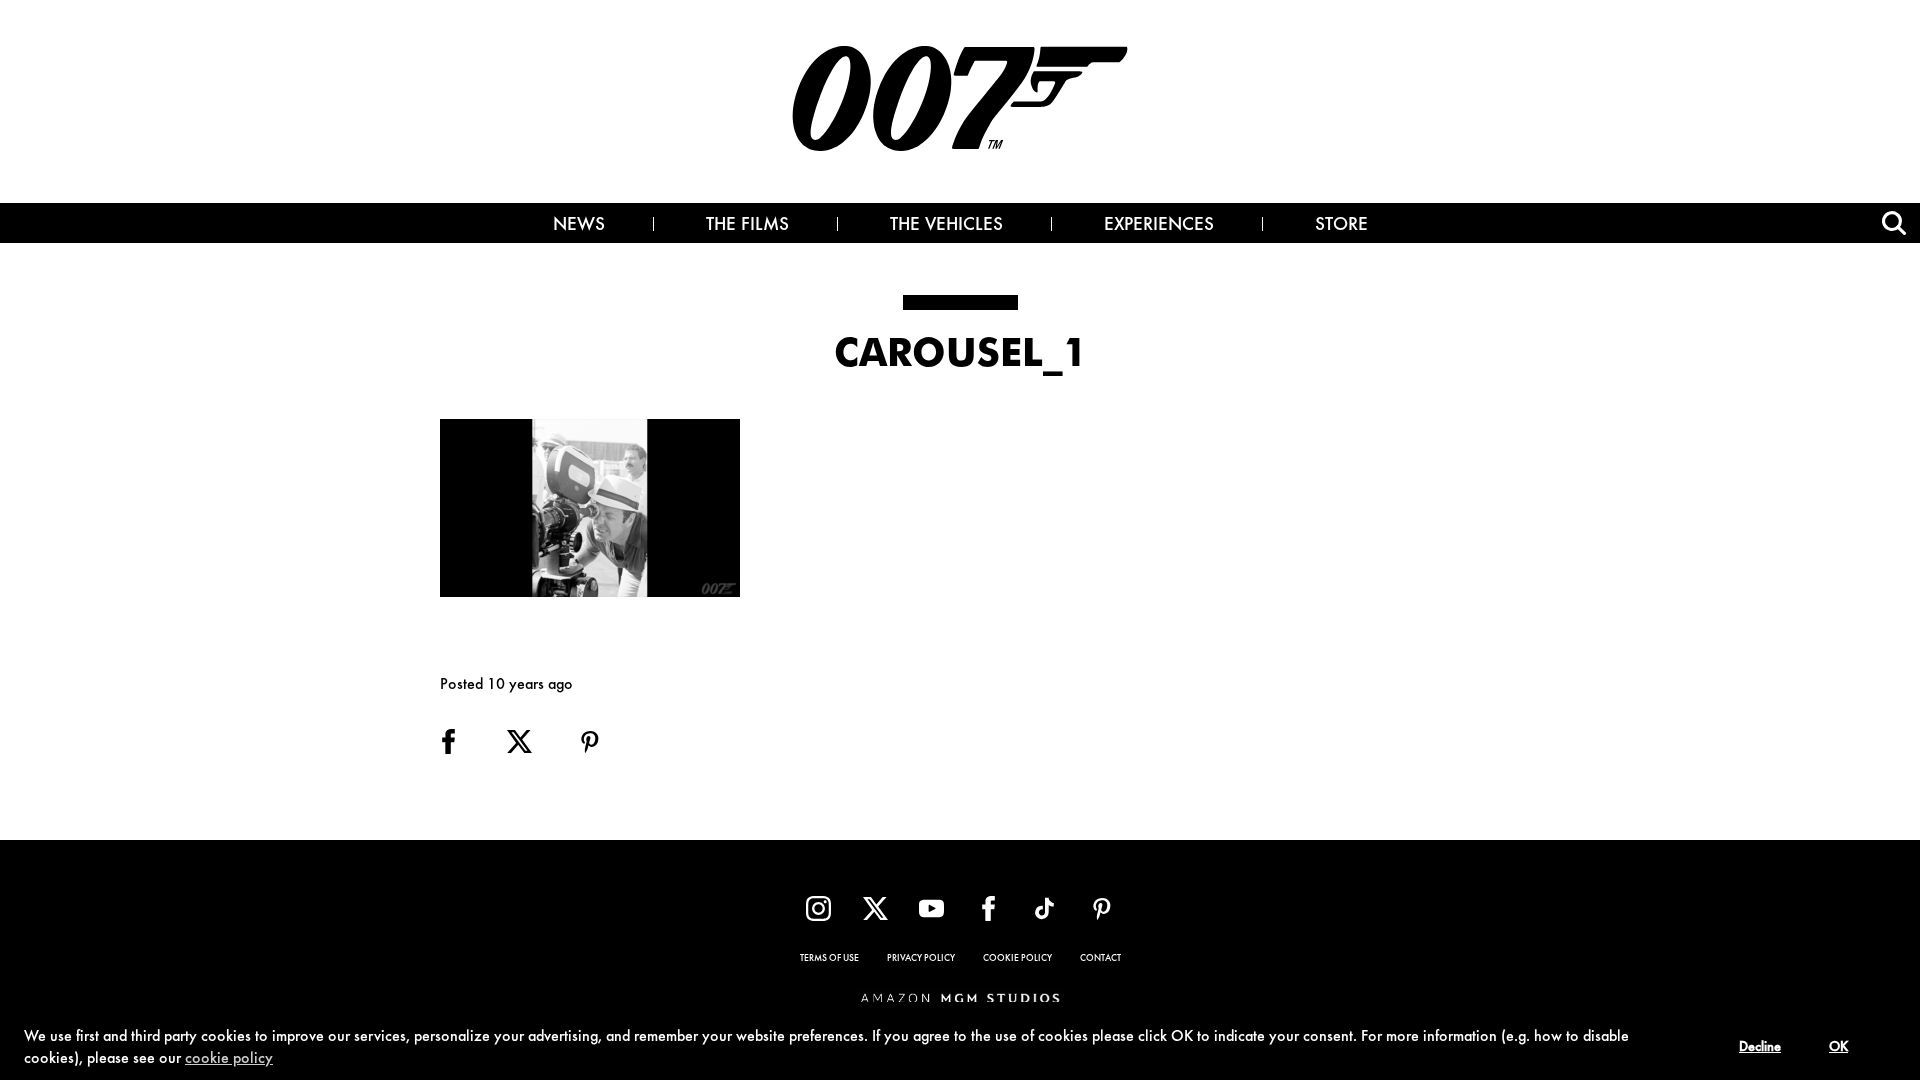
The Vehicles (946, 226)
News (579, 226)
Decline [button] (1760, 1048)
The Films (747, 226)
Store (1341, 226)
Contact (1100, 959)
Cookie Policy (1017, 959)
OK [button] (1838, 1048)
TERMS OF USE (829, 959)
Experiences (1159, 226)
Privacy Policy (921, 959)
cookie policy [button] (229, 1059)
